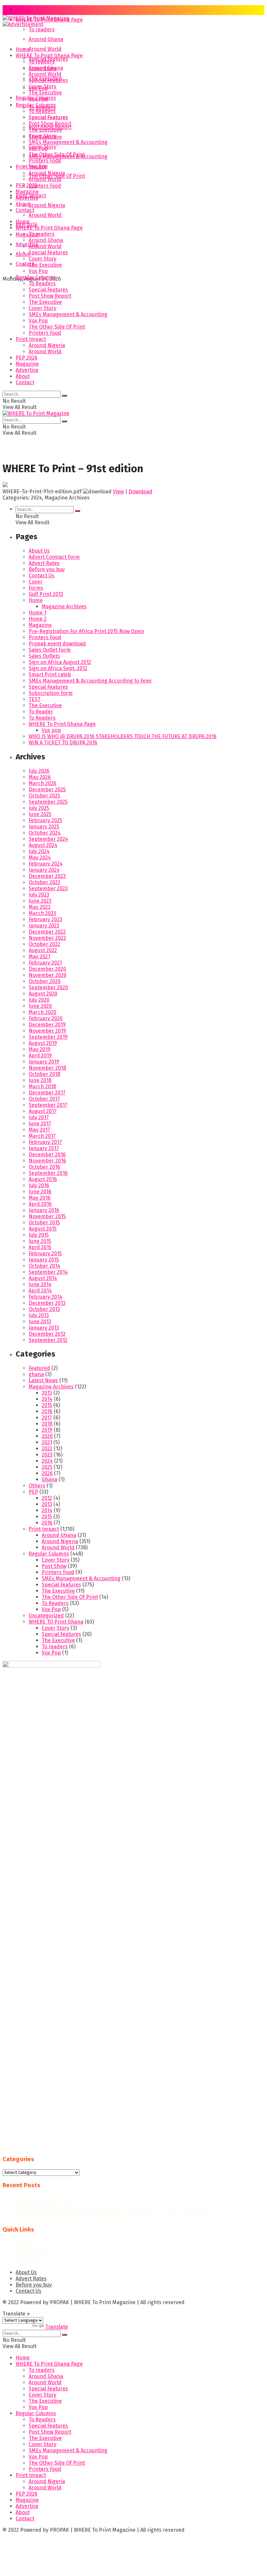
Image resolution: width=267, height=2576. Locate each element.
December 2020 (47, 969)
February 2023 (45, 919)
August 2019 (43, 1043)
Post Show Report (50, 124)
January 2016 (44, 1210)
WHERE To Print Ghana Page (49, 56)
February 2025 (45, 820)
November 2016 (47, 1161)
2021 (47, 1442)
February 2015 (45, 1253)
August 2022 (43, 950)
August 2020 (43, 994)
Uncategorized (46, 1616)
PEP (33, 1492)
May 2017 (39, 1130)
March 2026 (42, 783)
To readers (42, 29)
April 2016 (40, 1204)
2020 (47, 1436)
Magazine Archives (64, 606)
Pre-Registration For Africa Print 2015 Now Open (86, 631)
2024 (47, 1461)
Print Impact (31, 167)
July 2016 (39, 1185)
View (118, 492)
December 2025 (47, 789)
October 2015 (44, 1223)
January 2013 (44, 1328)
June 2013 (40, 1322)
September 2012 (48, 1340)
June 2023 (40, 901)
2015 (47, 1405)
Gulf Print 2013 (46, 594)
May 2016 (40, 1198)
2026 (47, 1473)
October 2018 (44, 1074)
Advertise (27, 244)
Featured (39, 1368)
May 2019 (40, 1049)
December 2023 (47, 876)
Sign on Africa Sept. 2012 (58, 668)
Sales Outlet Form (50, 650)
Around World (45, 49)
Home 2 (38, 619)
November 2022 (47, 938)
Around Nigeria (47, 205)
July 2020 (39, 1000)
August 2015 (43, 1229)
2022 (47, 1449)
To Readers (42, 111)
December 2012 (47, 1334)
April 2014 (40, 1291)
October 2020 (45, 981)
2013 (47, 1393)
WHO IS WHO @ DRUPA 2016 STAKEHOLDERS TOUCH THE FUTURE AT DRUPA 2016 (123, 736)
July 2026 (39, 771)
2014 (47, 1399)
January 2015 (44, 1260)
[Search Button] (64, 396)
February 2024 (46, 864)
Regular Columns (36, 105)
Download (141, 492)
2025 (47, 1467)
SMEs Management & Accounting (68, 142)
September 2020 (48, 987)
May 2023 (40, 907)
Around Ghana (46, 39)
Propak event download (57, 644)
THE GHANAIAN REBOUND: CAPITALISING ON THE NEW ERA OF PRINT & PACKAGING (113, 2210)
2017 (47, 1418)
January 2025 (44, 827)
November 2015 (47, 1216)
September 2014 (48, 1272)
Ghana (49, 1479)
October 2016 (44, 1167)
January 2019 (44, 1062)
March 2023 (42, 913)
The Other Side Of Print (57, 155)
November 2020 (48, 975)
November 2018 (47, 1068)
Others (37, 1486)
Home (23, 10)
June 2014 (40, 1284)
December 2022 (47, 932)
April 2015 (40, 1247)
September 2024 (48, 839)
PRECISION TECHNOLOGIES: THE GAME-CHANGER (73, 2217)
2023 (47, 1455)
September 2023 (48, 888)
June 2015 (40, 1241)
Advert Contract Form (54, 557)
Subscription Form (51, 693)
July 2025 (39, 808)
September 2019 (48, 1037)
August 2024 (43, 845)
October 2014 (44, 1266)
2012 (47, 1498)
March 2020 (42, 1012)
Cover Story (42, 86)
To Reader (41, 712)
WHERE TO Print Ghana (56, 1622)
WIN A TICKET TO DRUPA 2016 (63, 743)
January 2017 (44, 1148)
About (23, 204)
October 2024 (45, 833)
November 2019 (47, 1031)
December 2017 (47, 1093)
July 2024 (39, 851)
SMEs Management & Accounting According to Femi (90, 681)
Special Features (48, 80)
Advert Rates (44, 563)
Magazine (27, 235)
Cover (35, 582)
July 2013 (39, 1315)
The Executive (45, 93)
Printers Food (45, 186)
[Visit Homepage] (36, 20)
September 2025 (48, 802)
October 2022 (44, 944)
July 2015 (39, 1235)
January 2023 (44, 926)
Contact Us (42, 576)
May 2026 (40, 777)
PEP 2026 (27, 185)
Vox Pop (38, 99)
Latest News (43, 1380)
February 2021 (45, 963)
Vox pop (51, 730)
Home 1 (37, 613)
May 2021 (39, 957)
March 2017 (42, 1136)
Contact (25, 210)
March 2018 (42, 1086)
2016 (47, 1411)
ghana (36, 1374)
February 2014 (45, 1297)
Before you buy (47, 569)
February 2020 (46, 1018)
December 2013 (47, 1303)
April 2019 (40, 1056)
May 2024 (40, 858)
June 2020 (40, 1006)
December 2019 (47, 1025)
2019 (47, 1430)
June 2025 (40, 814)
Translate (57, 2327)
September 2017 (48, 1105)
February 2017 (45, 1142)
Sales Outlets (44, 656)
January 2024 (44, 870)
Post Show (54, 1566)
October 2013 (44, 1309)
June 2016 (40, 1192)
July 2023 (39, 895)
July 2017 (39, 1117)
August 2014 (43, 1278)
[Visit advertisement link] (23, 24)
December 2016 (47, 1154)
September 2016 (48, 1173)
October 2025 (44, 796)
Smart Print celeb (50, 675)
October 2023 (44, 882)
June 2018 (40, 1080)
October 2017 (44, 1099)
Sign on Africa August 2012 (60, 662)
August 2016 (43, 1179)
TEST (35, 699)
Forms (36, 588)
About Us (39, 551)
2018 (47, 1424)
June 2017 (40, 1124)
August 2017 (43, 1111)
